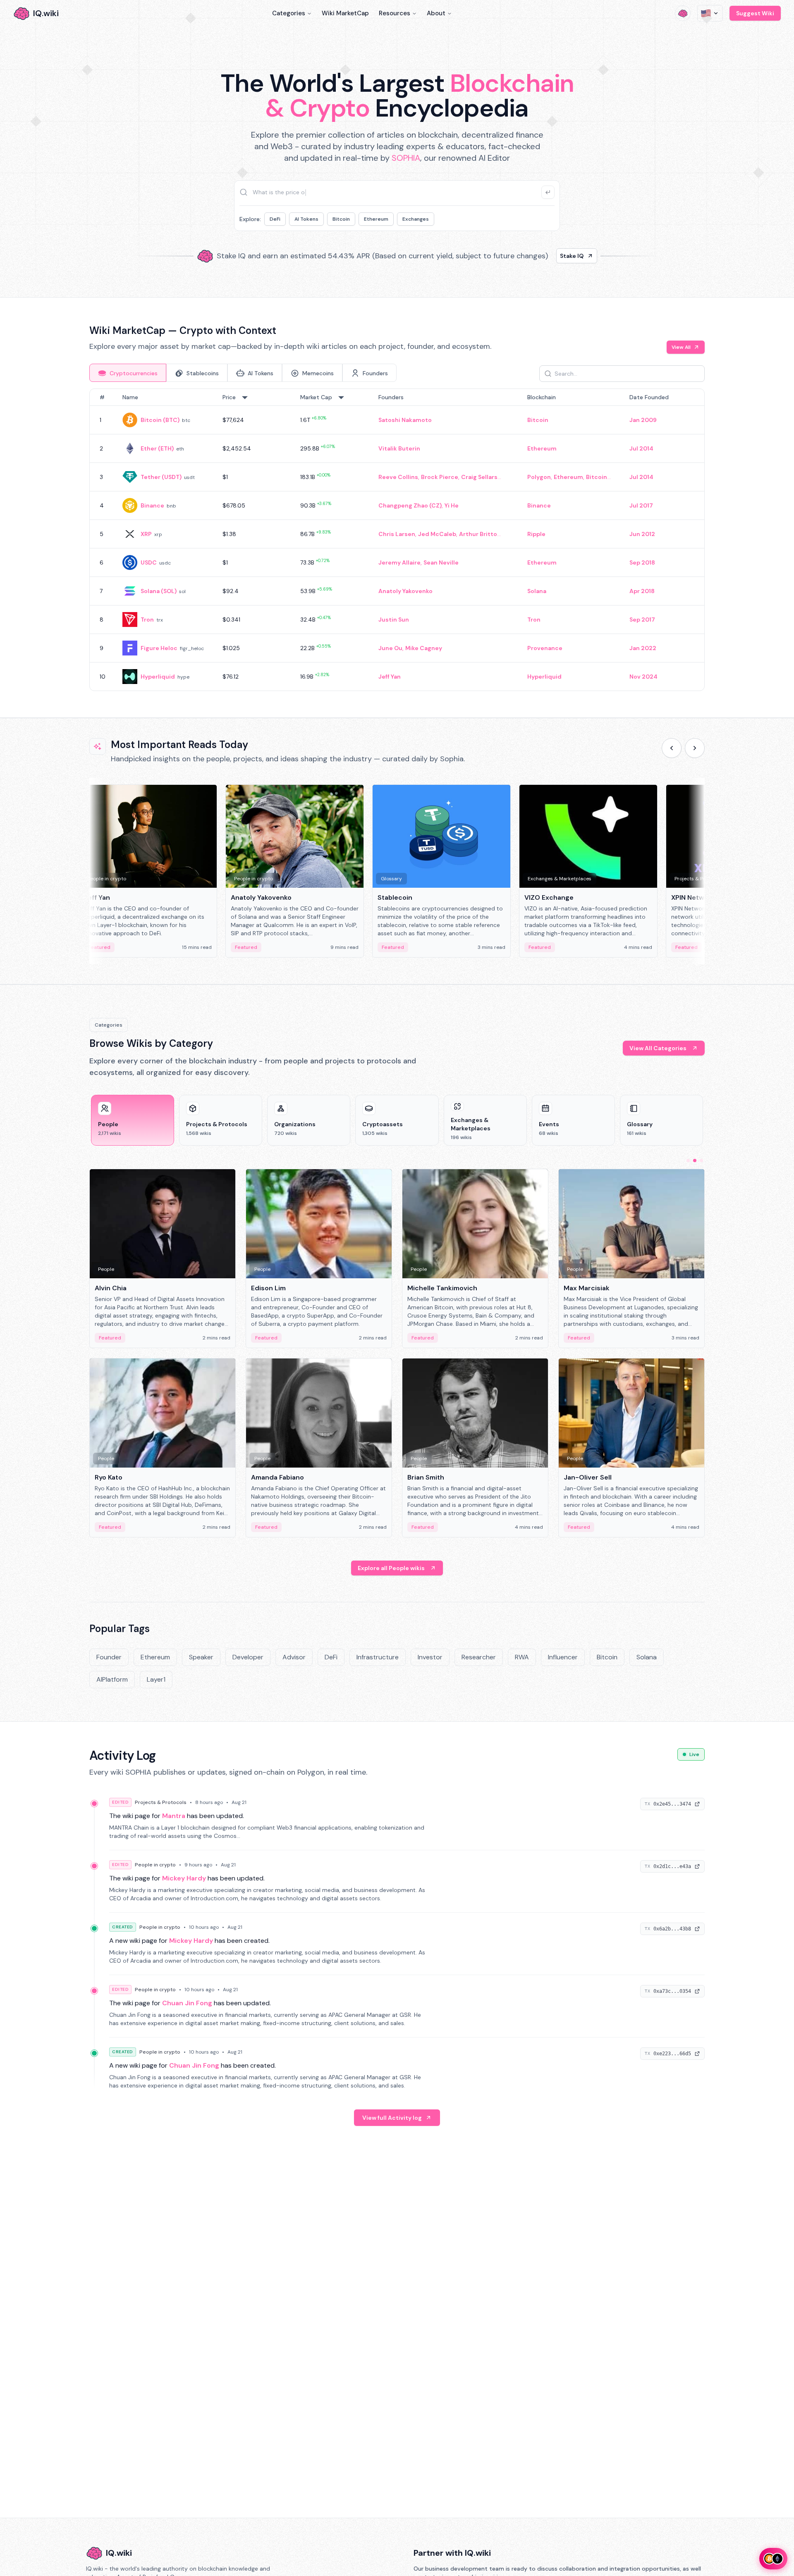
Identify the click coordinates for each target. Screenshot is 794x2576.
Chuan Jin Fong (187, 2003)
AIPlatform (112, 1679)
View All (681, 347)
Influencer (563, 1657)
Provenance (545, 648)
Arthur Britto (478, 534)
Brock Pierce (440, 477)
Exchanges (416, 219)
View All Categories (658, 1048)
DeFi (275, 219)
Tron (147, 620)
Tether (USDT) (161, 477)
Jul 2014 (641, 448)
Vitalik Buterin (399, 448)
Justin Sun (394, 620)
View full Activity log (392, 2118)
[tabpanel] (397, 540)
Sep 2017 (642, 620)
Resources (395, 13)
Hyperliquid (158, 677)
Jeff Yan (390, 677)
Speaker (201, 1657)
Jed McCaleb (437, 534)
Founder (109, 1657)
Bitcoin (341, 219)
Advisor (294, 1657)
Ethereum (376, 219)
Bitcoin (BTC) (160, 420)
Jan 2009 (643, 420)
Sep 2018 (642, 562)
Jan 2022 (643, 648)
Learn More (539, 256)
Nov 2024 (643, 677)
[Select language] (710, 13)
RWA (522, 1657)
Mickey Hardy (184, 1878)
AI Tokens (306, 219)
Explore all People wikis (391, 1568)
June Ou (390, 648)
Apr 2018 (642, 591)
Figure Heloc (159, 648)
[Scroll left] (672, 748)
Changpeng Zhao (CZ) (410, 505)
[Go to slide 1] (688, 1161)
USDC (149, 562)
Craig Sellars (479, 477)
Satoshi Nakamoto (405, 420)
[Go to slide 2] (695, 1161)
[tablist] (243, 373)
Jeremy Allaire (399, 562)
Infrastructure (378, 1657)
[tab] (128, 373)
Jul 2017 (641, 505)
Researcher (479, 1657)
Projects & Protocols (161, 1802)
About (436, 13)
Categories (289, 13)
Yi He (452, 505)
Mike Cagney (424, 648)
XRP (146, 534)
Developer (248, 1657)
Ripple (536, 534)
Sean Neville (441, 562)
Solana (537, 591)
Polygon (539, 477)
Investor (430, 1657)
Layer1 (156, 1679)
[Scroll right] (695, 748)
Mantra (174, 1816)
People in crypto (155, 1865)
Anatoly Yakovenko (405, 591)
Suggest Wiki (755, 13)
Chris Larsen (397, 534)
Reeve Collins (398, 477)
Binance (152, 505)
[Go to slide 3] (701, 1161)
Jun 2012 (642, 534)
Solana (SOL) (159, 591)
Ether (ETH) (157, 448)
